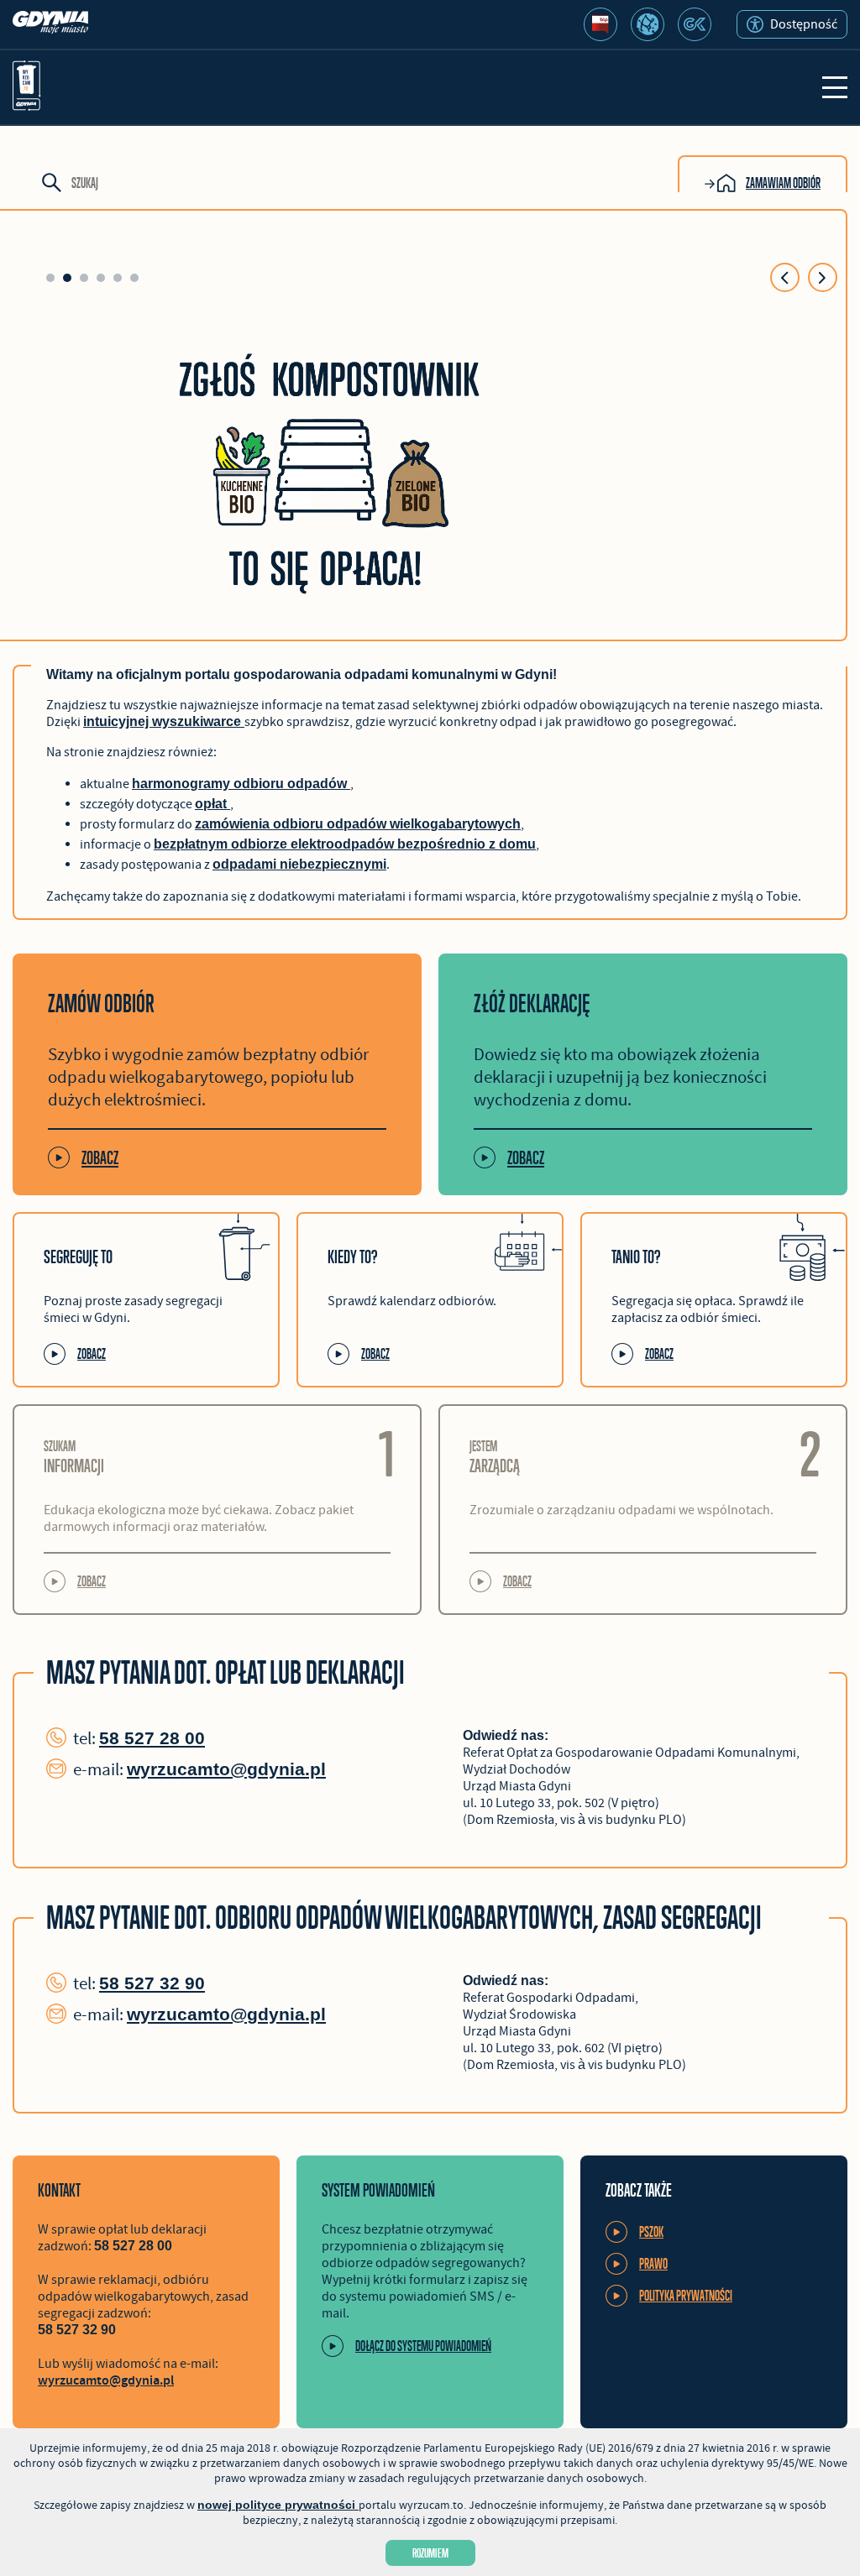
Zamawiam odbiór (783, 183)
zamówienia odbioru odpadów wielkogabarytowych (358, 824)
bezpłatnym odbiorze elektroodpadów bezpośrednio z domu (345, 844)
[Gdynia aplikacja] (695, 24)
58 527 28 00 (152, 1738)
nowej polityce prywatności (278, 2505)
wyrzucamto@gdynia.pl (226, 1769)
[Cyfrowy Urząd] (648, 24)
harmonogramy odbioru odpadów (241, 784)
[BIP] (600, 24)
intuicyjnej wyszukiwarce (164, 721)
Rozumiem (430, 2553)
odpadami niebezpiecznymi (299, 864)
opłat (212, 804)
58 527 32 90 (152, 1983)
